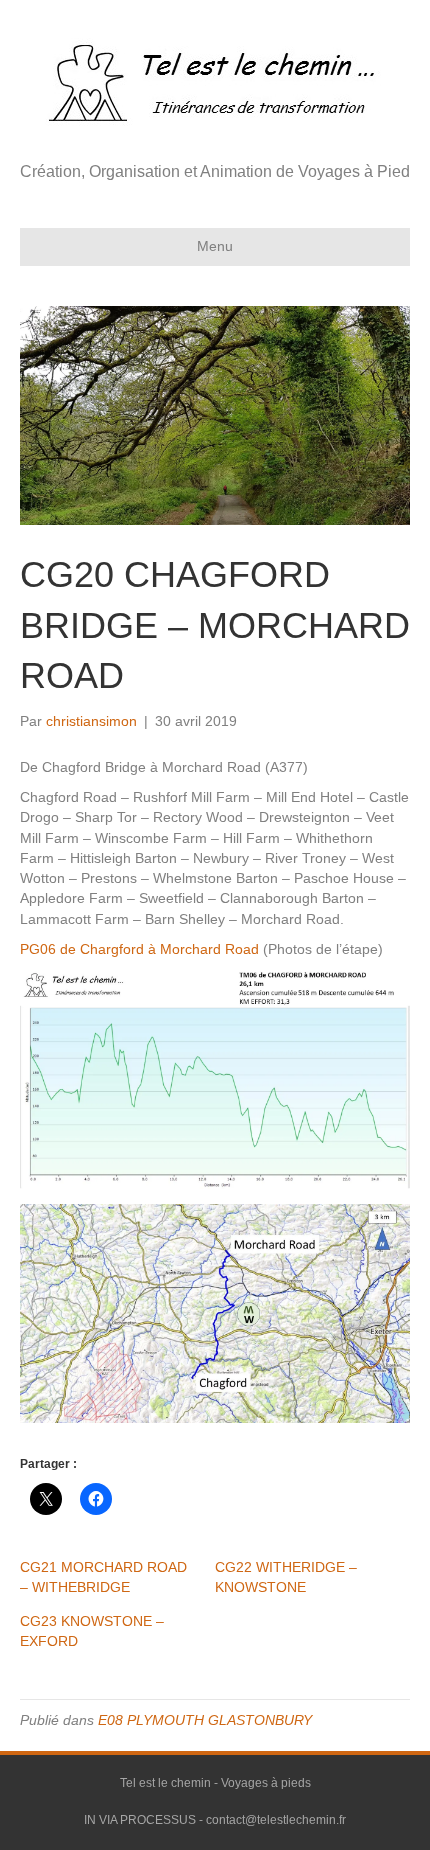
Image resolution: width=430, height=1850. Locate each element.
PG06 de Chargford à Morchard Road (139, 949)
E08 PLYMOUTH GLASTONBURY (205, 1720)
